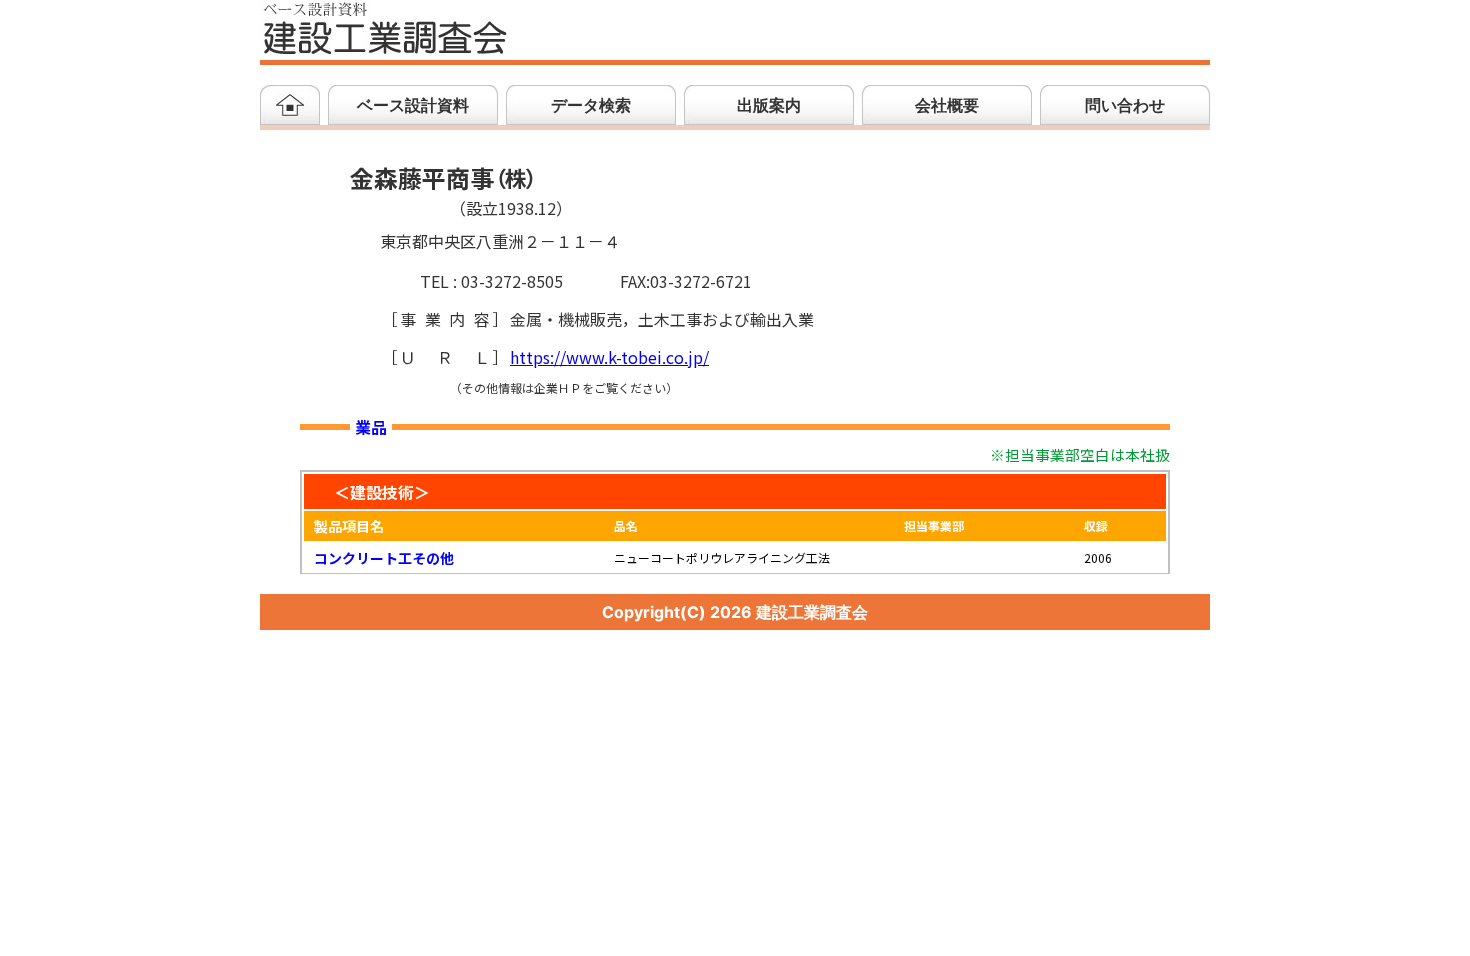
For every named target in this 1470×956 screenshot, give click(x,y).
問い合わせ (1125, 105)
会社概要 (947, 105)
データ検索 (591, 105)
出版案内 (769, 105)
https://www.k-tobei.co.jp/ (609, 358)
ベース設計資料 (413, 105)
